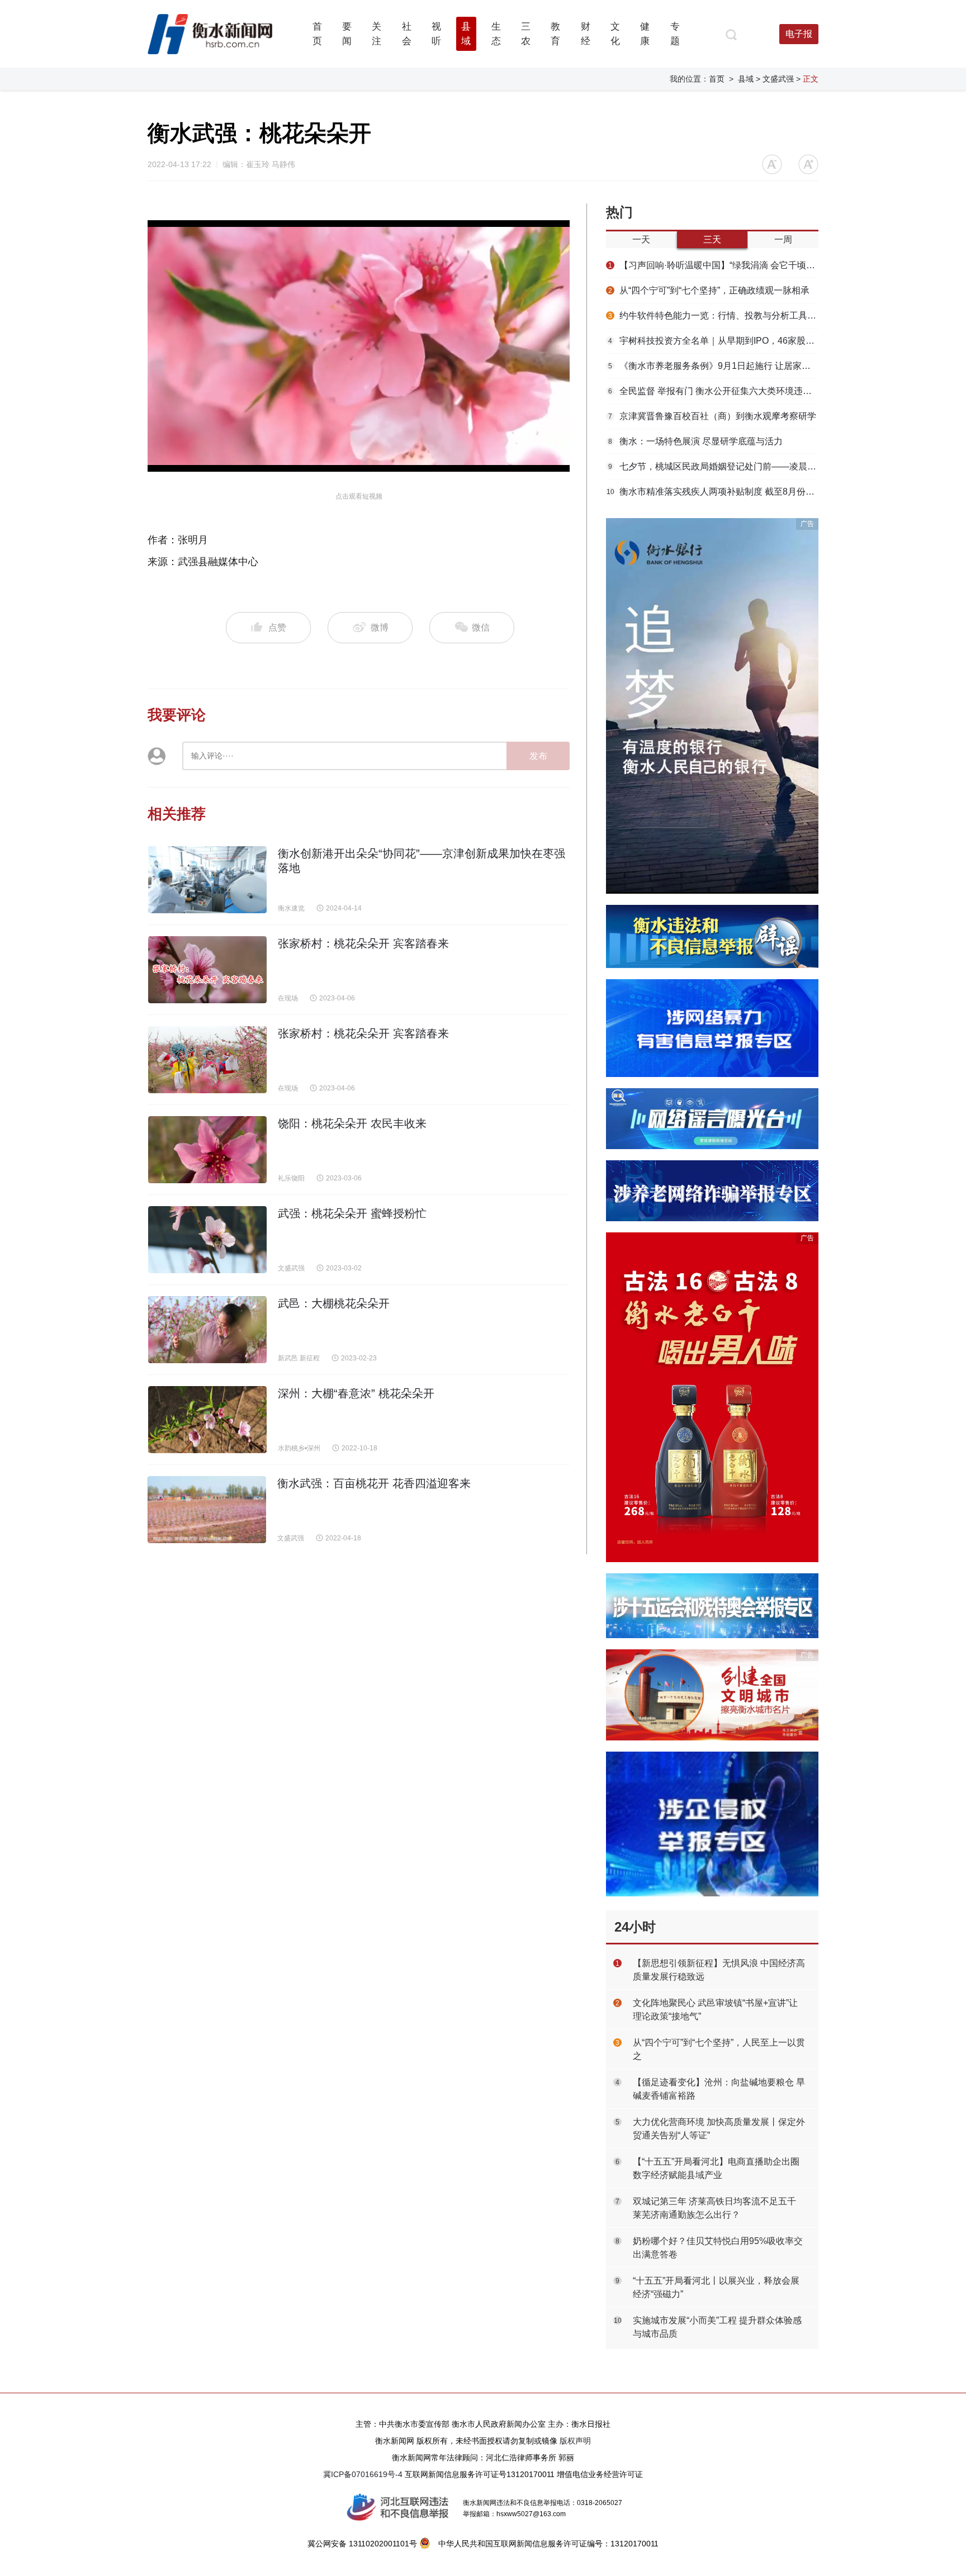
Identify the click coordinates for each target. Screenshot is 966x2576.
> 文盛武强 (775, 79)
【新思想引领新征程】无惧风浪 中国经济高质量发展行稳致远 (719, 1970)
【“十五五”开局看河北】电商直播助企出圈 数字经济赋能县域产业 (716, 2168)
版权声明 (575, 2441)
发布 (538, 756)
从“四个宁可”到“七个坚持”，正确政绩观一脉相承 (709, 290)
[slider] (346, 464)
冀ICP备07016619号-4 (363, 2474)
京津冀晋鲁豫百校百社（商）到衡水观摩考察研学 (712, 416)
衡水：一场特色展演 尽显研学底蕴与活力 (695, 441)
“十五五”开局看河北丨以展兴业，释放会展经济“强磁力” (716, 2287)
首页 (717, 79)
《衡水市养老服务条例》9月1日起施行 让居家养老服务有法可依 (713, 366)
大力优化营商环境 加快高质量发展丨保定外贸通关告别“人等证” (719, 2129)
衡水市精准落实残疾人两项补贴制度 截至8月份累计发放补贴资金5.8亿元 (712, 492)
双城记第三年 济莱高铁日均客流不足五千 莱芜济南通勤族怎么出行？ (714, 2208)
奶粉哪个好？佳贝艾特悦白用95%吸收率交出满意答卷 (718, 2248)
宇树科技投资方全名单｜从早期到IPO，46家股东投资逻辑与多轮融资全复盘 (713, 341)
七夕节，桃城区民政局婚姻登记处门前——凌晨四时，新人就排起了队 (713, 466)
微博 (380, 627)
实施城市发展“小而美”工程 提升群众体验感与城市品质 (717, 2327)
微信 (480, 627)
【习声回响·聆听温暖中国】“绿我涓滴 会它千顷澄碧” (713, 265)
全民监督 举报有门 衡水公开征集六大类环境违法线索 (713, 391)
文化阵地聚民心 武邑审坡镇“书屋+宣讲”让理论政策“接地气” (715, 2010)
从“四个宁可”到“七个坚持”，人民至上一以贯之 (719, 2049)
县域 (746, 79)
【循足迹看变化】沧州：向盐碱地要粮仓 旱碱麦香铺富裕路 (719, 2089)
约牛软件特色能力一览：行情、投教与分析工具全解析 (713, 316)
